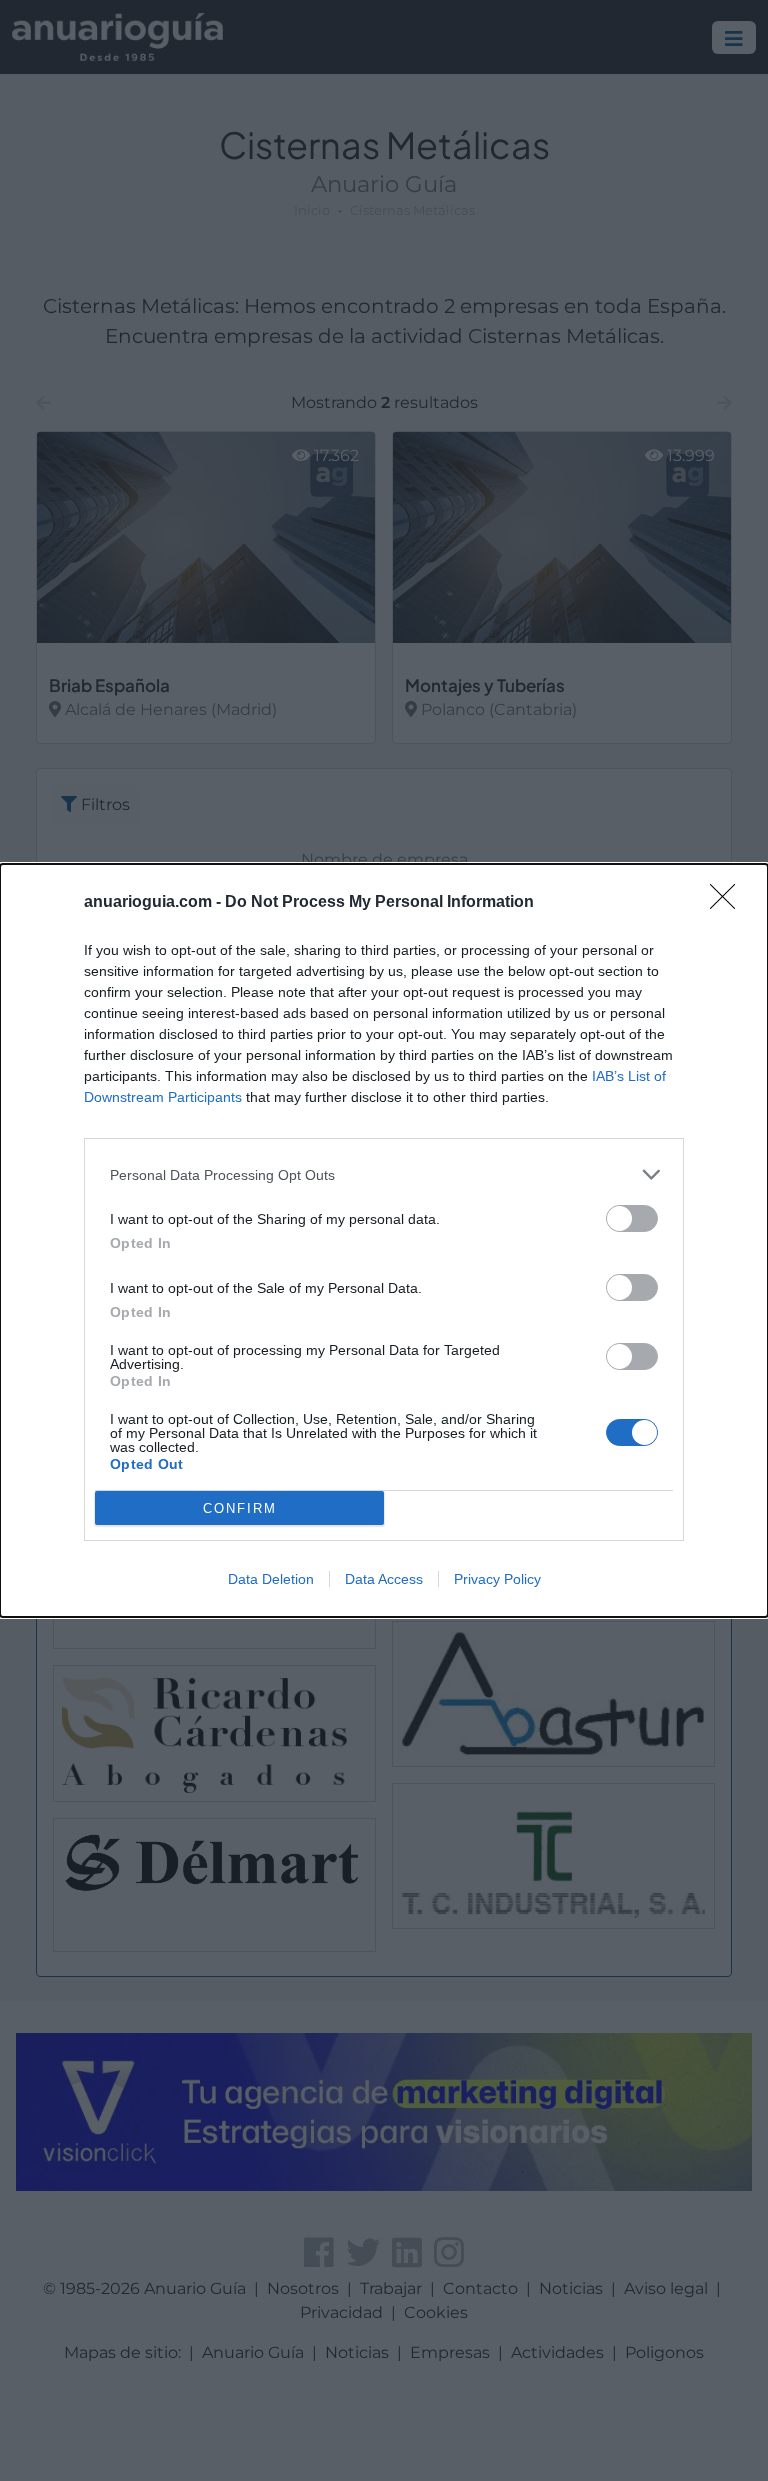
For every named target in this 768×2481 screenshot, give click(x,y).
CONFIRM (240, 1508)
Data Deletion (271, 1579)
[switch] (632, 1218)
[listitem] (384, 1174)
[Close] (729, 903)
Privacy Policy (497, 1579)
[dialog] (384, 1240)
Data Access (384, 1579)
